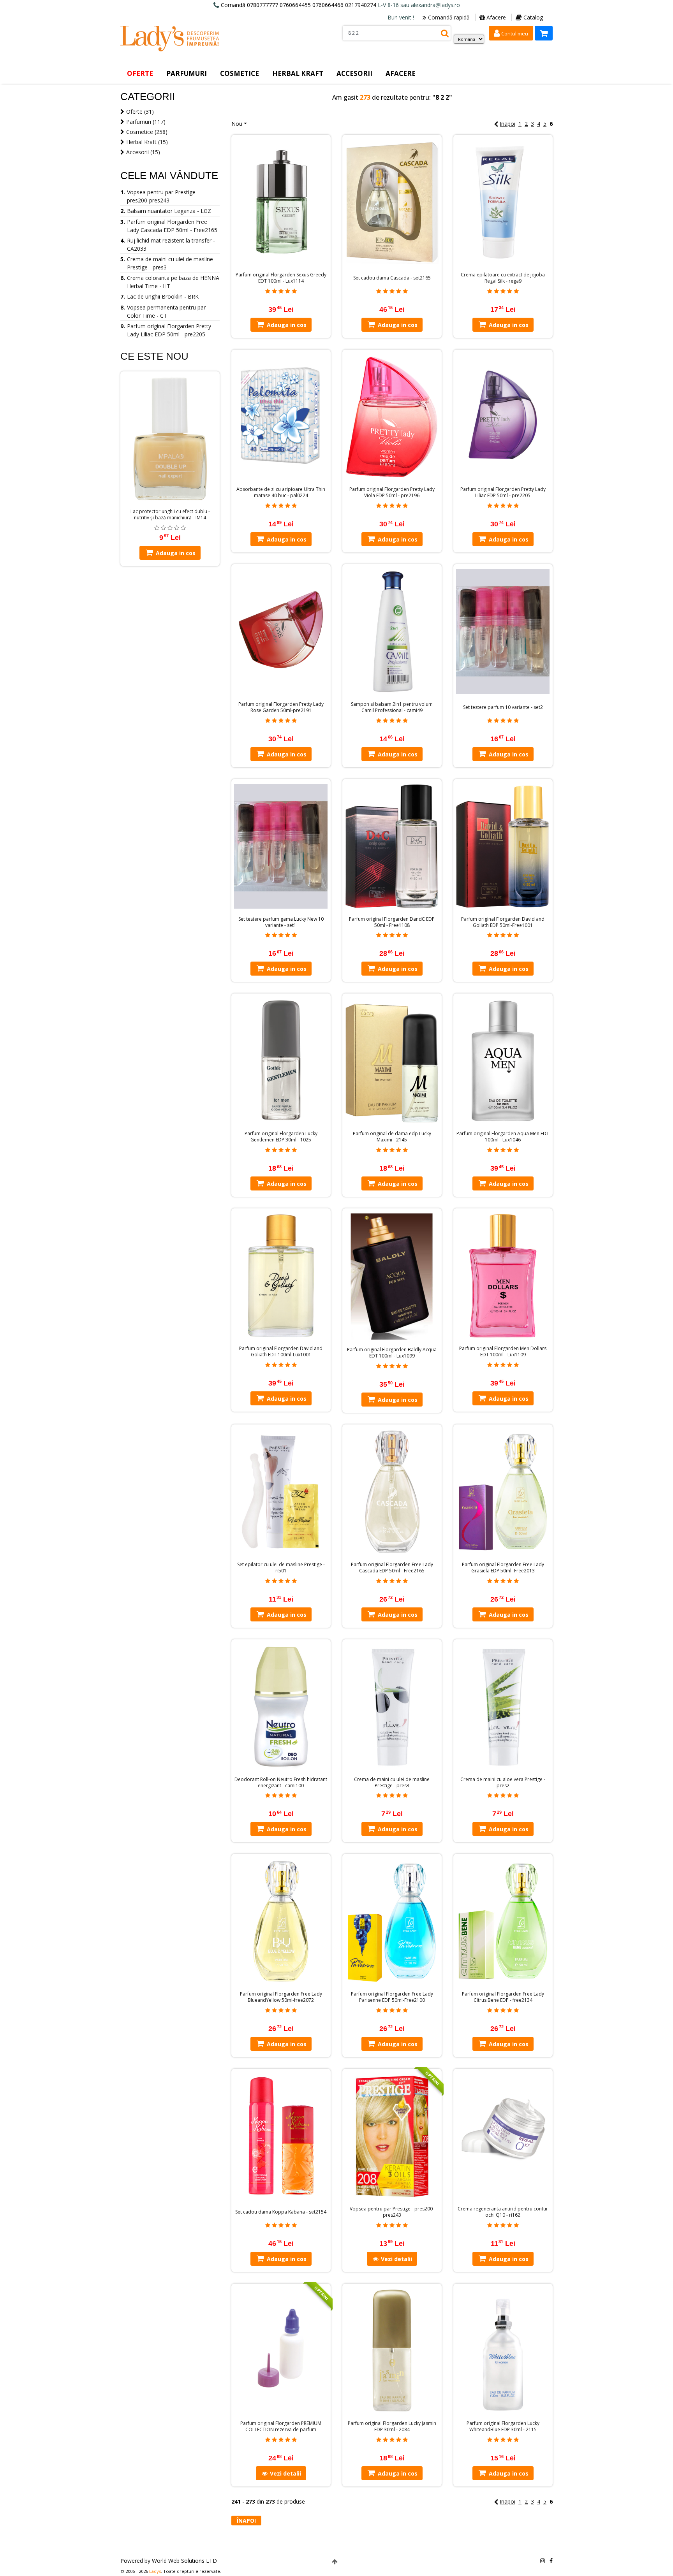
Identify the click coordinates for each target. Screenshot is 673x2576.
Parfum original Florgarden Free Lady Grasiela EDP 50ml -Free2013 (503, 1568)
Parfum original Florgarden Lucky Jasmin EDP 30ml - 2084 (392, 2427)
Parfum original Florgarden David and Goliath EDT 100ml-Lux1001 (281, 1352)
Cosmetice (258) (147, 132)
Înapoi (246, 2521)
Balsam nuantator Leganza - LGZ (169, 211)
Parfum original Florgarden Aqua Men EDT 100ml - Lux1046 (503, 1137)
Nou (237, 124)
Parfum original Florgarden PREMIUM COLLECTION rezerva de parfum (281, 2427)
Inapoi (507, 124)
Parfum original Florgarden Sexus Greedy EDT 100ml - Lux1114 (281, 278)
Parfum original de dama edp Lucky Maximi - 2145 (392, 1137)
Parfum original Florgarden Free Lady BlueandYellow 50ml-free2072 (281, 1997)
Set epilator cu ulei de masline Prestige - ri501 (281, 1568)
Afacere (496, 17)
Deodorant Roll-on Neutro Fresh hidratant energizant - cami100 (281, 1783)
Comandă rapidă (449, 17)
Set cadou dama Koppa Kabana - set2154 (281, 2212)
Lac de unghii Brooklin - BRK (163, 296)
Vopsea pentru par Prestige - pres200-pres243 (392, 2212)
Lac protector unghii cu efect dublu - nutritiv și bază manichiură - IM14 (170, 515)
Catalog (533, 17)
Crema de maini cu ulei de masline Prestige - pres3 (392, 1783)
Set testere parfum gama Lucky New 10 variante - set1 (281, 922)
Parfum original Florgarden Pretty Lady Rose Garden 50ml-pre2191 (281, 707)
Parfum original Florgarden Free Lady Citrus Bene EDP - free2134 (503, 1997)
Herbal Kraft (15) (147, 142)
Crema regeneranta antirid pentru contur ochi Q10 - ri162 (503, 2212)
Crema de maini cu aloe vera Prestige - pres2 (503, 1783)
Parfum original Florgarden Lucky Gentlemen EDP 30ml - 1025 (281, 1137)
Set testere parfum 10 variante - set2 (503, 707)
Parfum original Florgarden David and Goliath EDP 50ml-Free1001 (503, 922)
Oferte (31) (140, 112)
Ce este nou (154, 356)
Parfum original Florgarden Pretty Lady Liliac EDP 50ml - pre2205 (503, 492)
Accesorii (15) (143, 152)
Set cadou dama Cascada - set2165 (392, 278)
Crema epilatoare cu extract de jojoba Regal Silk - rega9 (503, 278)
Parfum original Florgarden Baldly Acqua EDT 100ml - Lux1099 (392, 1353)
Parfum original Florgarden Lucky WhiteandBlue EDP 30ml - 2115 (503, 2427)
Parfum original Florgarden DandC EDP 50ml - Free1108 (392, 922)
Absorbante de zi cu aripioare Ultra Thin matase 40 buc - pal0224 (281, 492)
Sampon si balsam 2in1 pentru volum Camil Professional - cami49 (392, 707)
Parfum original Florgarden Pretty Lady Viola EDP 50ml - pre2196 (392, 492)
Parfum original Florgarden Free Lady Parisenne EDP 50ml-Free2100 (392, 1997)
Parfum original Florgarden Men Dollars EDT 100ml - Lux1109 (503, 1352)
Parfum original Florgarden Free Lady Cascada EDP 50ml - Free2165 (392, 1568)
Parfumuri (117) (146, 122)
